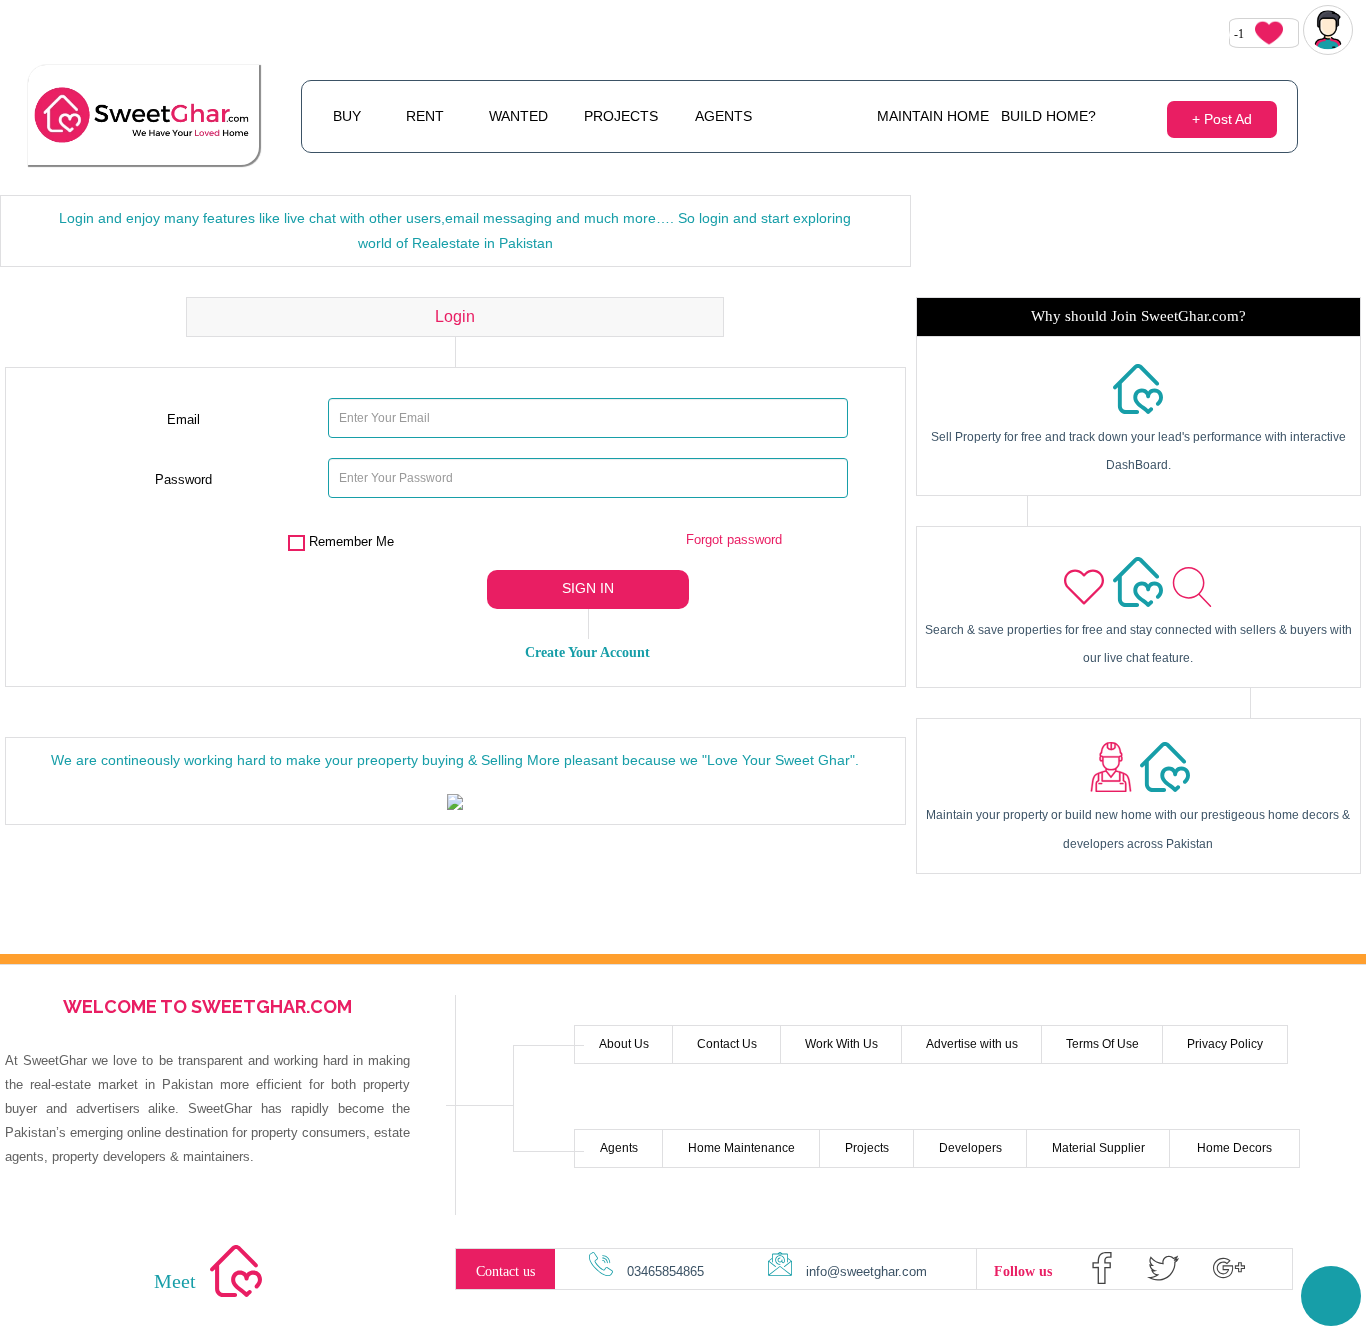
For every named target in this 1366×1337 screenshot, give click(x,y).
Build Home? (1048, 116)
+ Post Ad (1222, 119)
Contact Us (727, 1044)
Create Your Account (587, 652)
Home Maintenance (741, 1148)
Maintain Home (933, 116)
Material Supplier (1098, 1148)
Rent (425, 116)
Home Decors (1234, 1148)
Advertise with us (972, 1044)
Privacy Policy (1225, 1044)
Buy (347, 116)
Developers (970, 1148)
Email (183, 419)
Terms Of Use (1102, 1044)
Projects (621, 116)
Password (183, 479)
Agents (723, 116)
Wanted (518, 116)
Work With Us (841, 1044)
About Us (624, 1044)
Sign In (588, 588)
